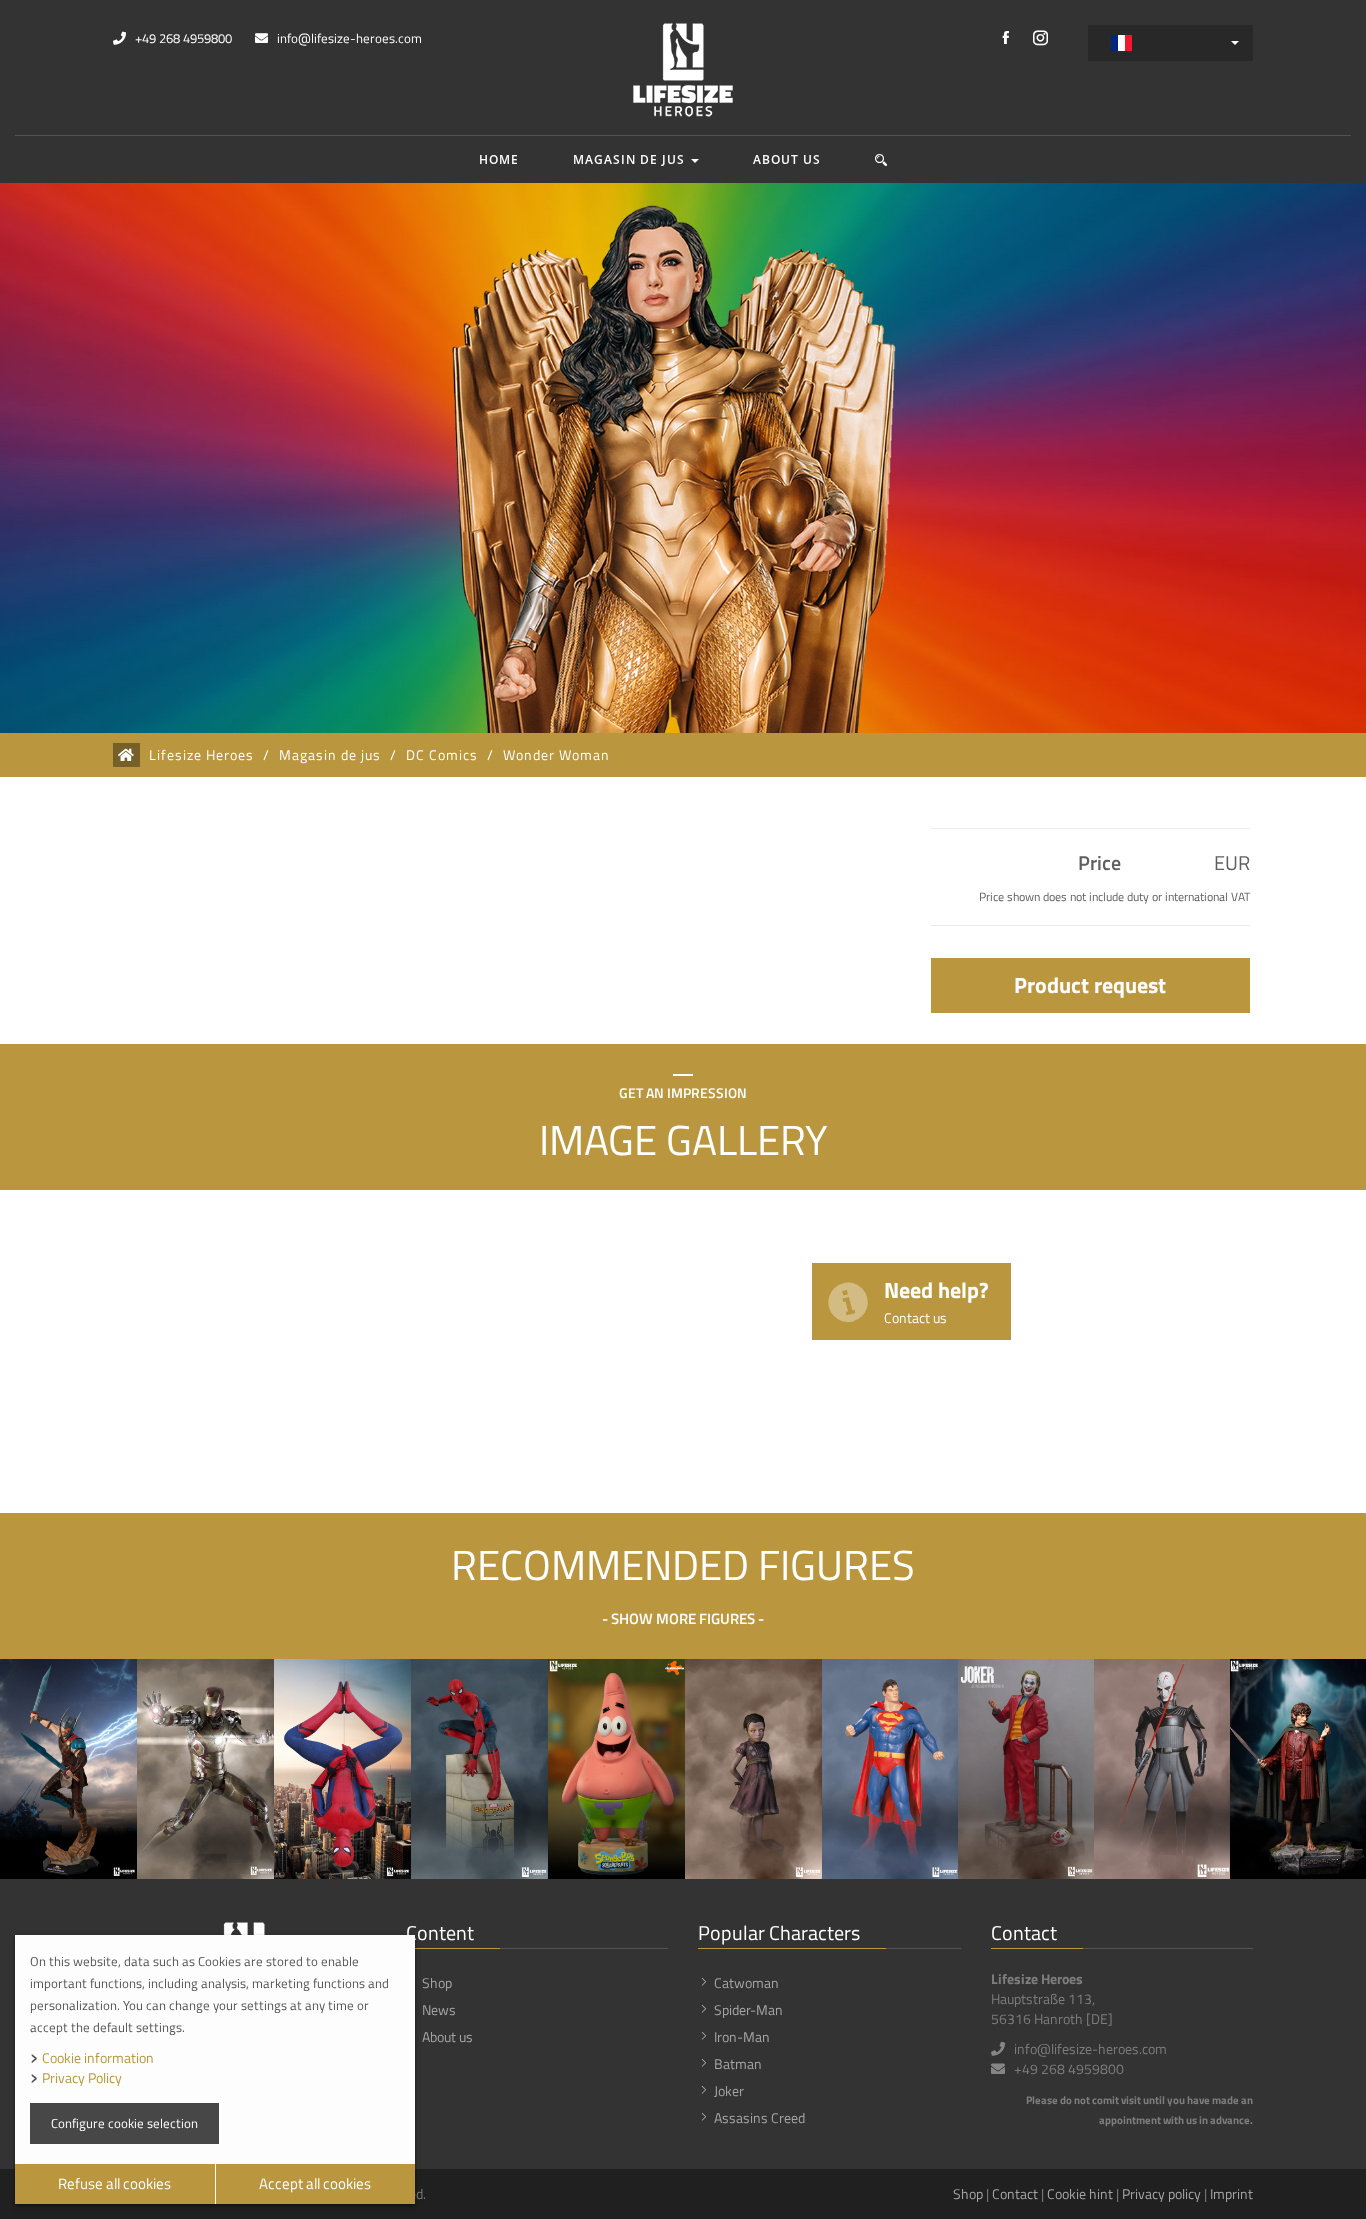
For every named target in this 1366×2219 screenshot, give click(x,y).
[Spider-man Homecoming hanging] (342, 1769)
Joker (729, 2090)
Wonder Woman (556, 755)
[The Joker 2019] (1026, 1769)
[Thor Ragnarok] (68, 1769)
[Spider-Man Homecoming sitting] (479, 1769)
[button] (881, 159)
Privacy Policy (82, 2077)
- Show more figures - (683, 1618)
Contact (1015, 2193)
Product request (1090, 985)
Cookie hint (1080, 2193)
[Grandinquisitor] (1162, 1769)
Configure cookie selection (124, 2123)
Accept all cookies (315, 2183)
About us (787, 159)
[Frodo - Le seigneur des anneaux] (1298, 1769)
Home (499, 159)
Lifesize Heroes (201, 755)
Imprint (1231, 2193)
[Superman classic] (890, 1769)
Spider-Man (748, 2009)
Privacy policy (1161, 2193)
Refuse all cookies (114, 2183)
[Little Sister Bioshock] (753, 1769)
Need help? (936, 1300)
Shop (437, 1982)
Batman (738, 2063)
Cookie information (98, 2057)
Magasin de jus (631, 159)
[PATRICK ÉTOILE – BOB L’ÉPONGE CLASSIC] (616, 1769)
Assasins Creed (759, 2117)
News (439, 2009)
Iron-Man (742, 2036)
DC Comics (442, 755)
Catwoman (746, 1982)
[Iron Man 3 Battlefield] (205, 1769)
